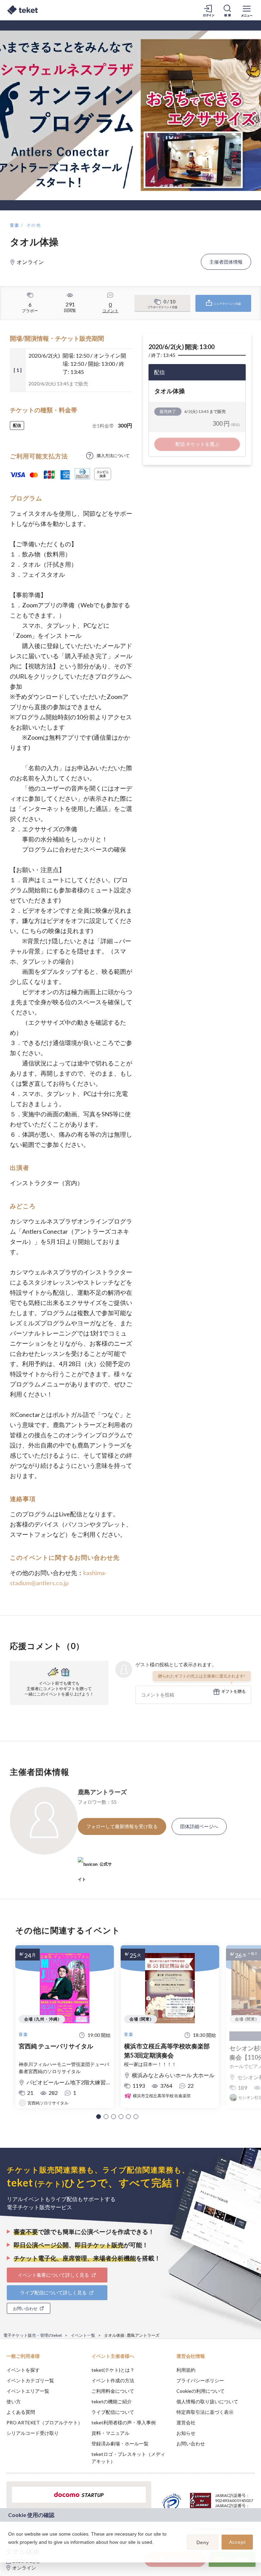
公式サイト (95, 1867)
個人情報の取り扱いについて (207, 2401)
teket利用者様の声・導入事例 (124, 2422)
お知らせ (186, 2433)
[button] (99, 2117)
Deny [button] (203, 2542)
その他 (34, 225)
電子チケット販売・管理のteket (33, 2335)
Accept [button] (237, 2542)
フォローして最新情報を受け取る (122, 1826)
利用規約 (186, 2370)
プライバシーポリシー (200, 2380)
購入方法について (113, 456)
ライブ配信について (113, 2412)
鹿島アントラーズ (102, 1792)
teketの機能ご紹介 (112, 2401)
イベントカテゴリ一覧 (30, 2380)
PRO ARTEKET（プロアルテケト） (45, 2422)
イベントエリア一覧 (28, 2391)
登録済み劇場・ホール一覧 (120, 2444)
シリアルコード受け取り (33, 2433)
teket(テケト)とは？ (113, 2370)
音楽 (15, 225)
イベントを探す (23, 2370)
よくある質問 (21, 2412)
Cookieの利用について (201, 2391)
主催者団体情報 (226, 262)
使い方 (14, 2401)
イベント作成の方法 (113, 2380)
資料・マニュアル (110, 2433)
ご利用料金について (113, 2391)
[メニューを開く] (247, 10)
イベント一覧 (83, 2335)
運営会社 (186, 2422)
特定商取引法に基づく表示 (205, 2412)
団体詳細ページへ (199, 1826)
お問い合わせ (191, 2444)
